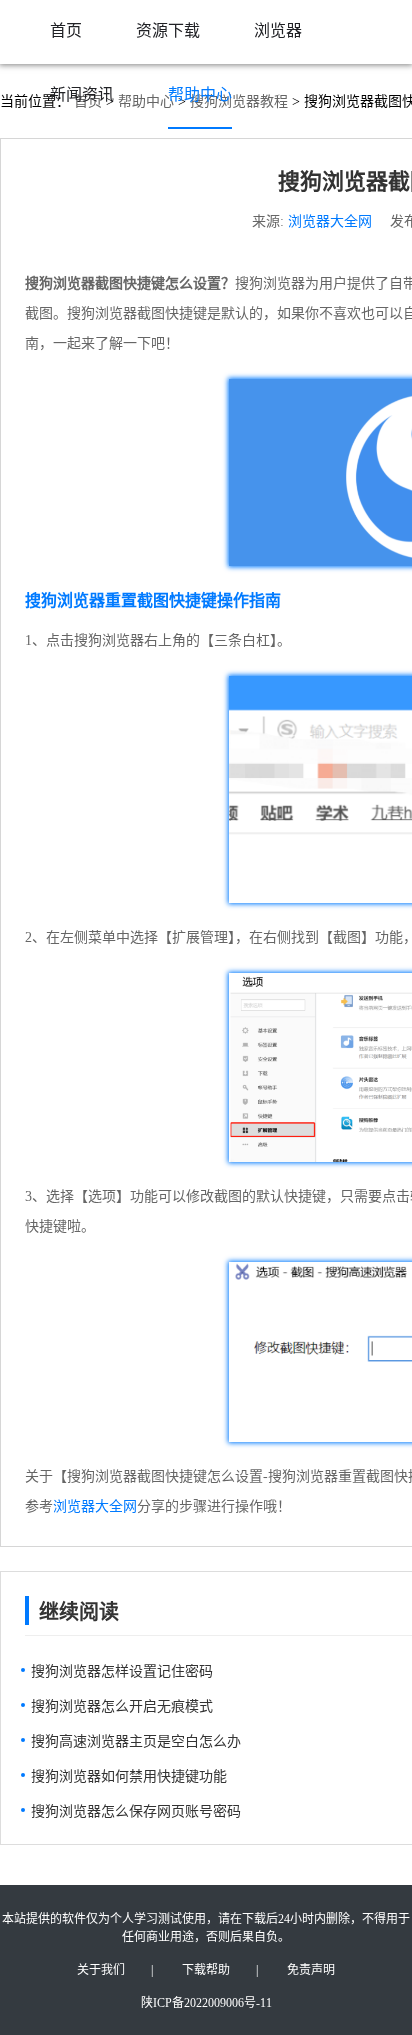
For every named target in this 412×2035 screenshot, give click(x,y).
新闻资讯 (82, 94)
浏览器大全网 (330, 221)
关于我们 (101, 1970)
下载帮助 (206, 1970)
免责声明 (311, 1970)
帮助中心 (200, 94)
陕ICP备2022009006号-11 (206, 2003)
